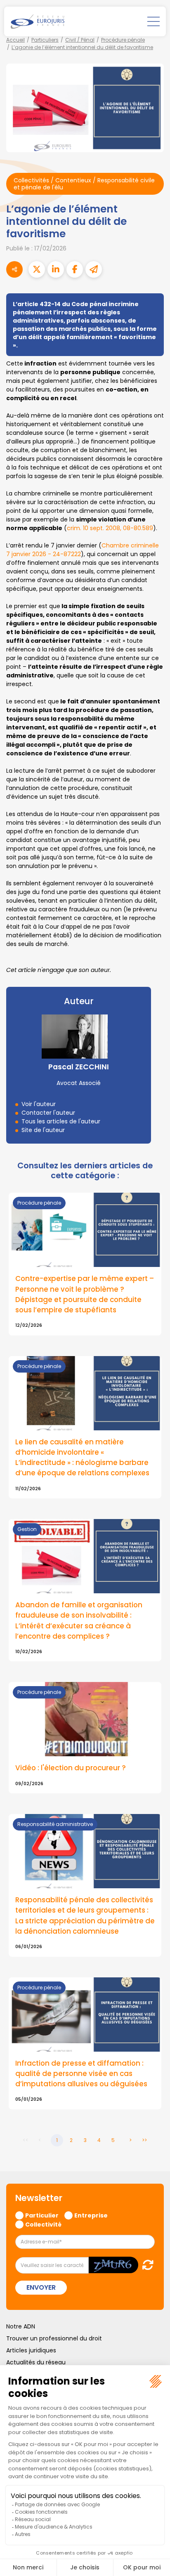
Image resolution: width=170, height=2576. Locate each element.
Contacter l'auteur (48, 1113)
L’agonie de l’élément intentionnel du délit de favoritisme (82, 47)
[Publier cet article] (37, 269)
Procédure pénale (123, 40)
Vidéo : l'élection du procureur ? (71, 1768)
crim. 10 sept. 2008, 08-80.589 (110, 528)
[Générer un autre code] (145, 2265)
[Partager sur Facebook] (75, 269)
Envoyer (41, 2287)
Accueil (15, 40)
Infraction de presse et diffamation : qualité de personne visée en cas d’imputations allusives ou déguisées (81, 2074)
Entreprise (91, 2215)
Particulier (42, 2215)
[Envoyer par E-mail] (94, 269)
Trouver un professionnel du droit (54, 2338)
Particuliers (45, 40)
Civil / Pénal (80, 40)
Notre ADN (21, 2326)
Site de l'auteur (43, 1130)
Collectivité (43, 2224)
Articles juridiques (31, 2350)
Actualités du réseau (36, 2362)
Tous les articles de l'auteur (61, 1121)
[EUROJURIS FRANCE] (38, 21)
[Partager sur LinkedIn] (56, 269)
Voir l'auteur (39, 1104)
